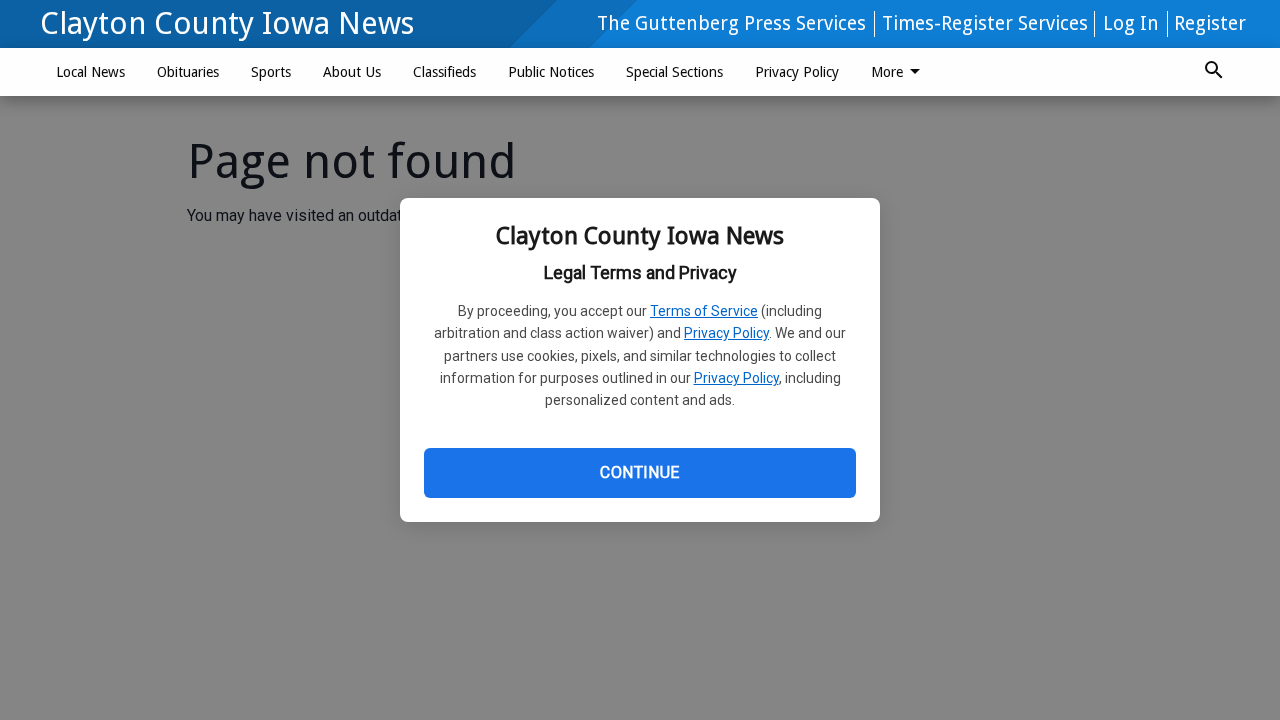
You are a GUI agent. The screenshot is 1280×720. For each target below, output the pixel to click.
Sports (271, 72)
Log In (1131, 23)
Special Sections (674, 72)
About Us (352, 72)
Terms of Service (704, 311)
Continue (639, 472)
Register (1210, 23)
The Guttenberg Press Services (731, 23)
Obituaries (188, 72)
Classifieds (444, 72)
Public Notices (551, 72)
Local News (90, 72)
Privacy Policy (726, 333)
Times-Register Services (985, 23)
